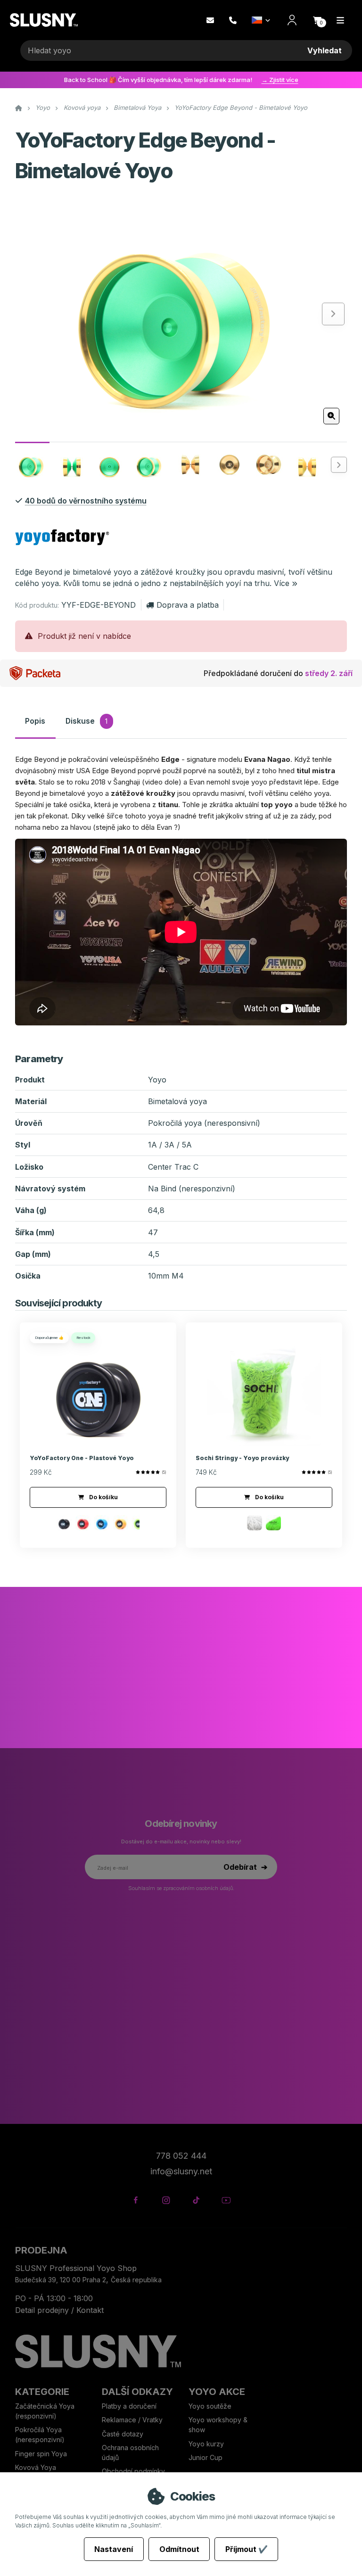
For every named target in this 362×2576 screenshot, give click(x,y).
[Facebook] (136, 2200)
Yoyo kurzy (206, 2444)
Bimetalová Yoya (137, 107)
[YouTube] (226, 2200)
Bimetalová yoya (177, 1101)
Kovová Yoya (36, 2467)
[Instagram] (166, 2200)
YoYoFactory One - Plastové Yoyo (82, 1458)
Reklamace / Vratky (133, 2420)
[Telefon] (233, 20)
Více (282, 583)
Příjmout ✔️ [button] (247, 2549)
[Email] (210, 20)
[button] (317, 20)
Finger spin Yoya (41, 2454)
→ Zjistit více (280, 80)
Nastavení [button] (114, 2549)
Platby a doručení (129, 2406)
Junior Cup (206, 2457)
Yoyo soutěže (210, 2406)
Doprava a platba (187, 605)
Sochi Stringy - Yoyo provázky (242, 1458)
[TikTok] (196, 2200)
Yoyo (43, 107)
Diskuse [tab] (86, 721)
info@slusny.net (181, 2171)
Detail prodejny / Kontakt (59, 2310)
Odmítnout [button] (179, 2549)
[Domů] (44, 20)
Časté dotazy (123, 2434)
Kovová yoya (82, 107)
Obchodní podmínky (133, 2471)
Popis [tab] (35, 721)
